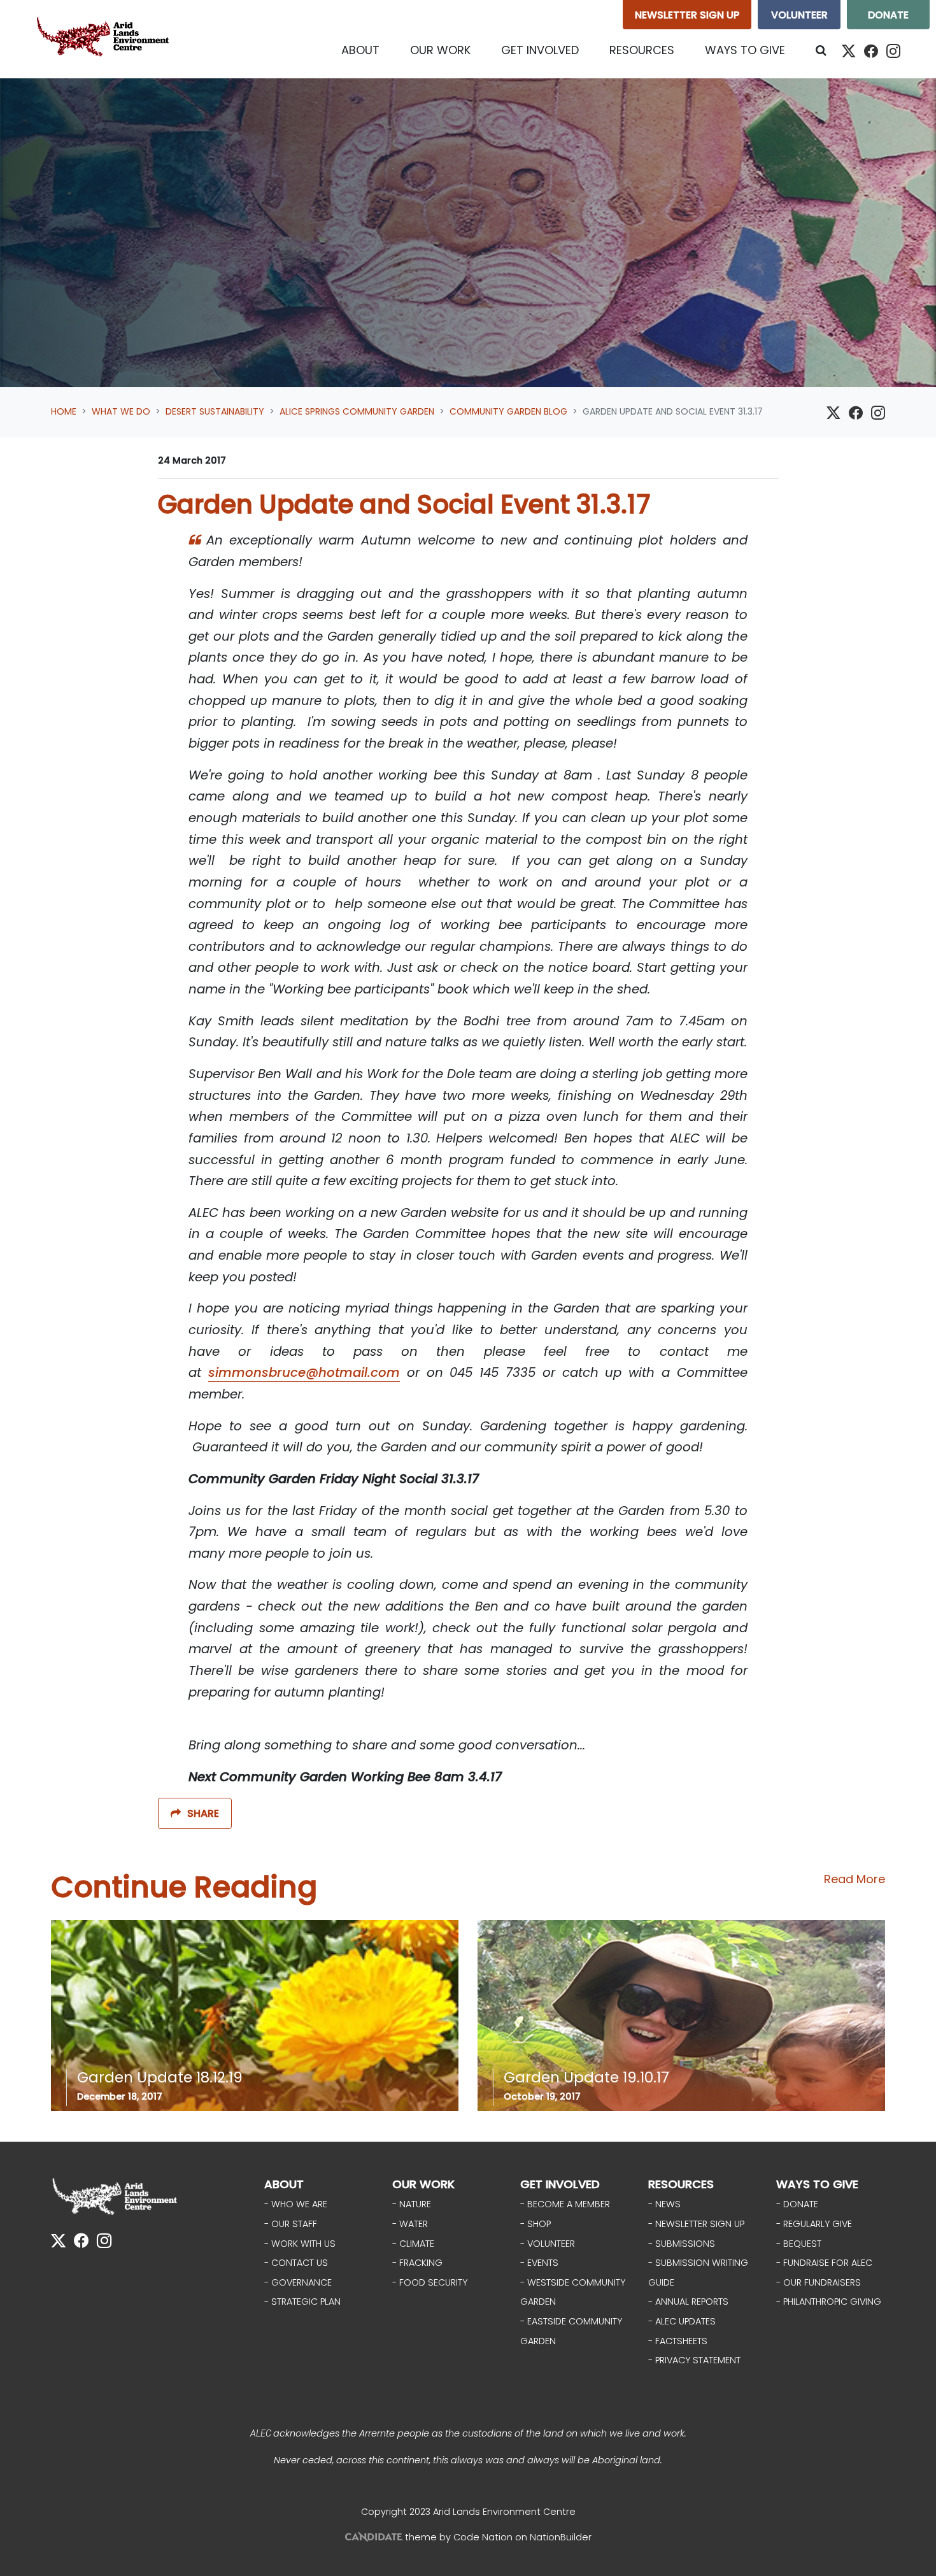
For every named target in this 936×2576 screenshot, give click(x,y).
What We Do (121, 411)
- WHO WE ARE (296, 2204)
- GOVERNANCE (298, 2282)
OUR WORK (423, 2184)
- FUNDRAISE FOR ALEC (824, 2263)
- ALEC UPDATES (682, 2321)
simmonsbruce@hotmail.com (304, 1372)
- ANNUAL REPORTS (688, 2302)
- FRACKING (417, 2263)
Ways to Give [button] (745, 50)
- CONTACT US (296, 2263)
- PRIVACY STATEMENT (694, 2360)
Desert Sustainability (215, 411)
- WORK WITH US (300, 2244)
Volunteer (799, 15)
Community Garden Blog (508, 411)
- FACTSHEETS (678, 2341)
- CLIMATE (413, 2244)
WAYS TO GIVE (817, 2184)
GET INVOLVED (560, 2184)
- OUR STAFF (291, 2224)
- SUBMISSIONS (682, 2244)
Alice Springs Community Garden (357, 411)
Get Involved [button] (540, 50)
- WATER (410, 2224)
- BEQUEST (799, 2244)
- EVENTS (539, 2263)
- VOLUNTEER (548, 2244)
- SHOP (535, 2224)
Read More (854, 1879)
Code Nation (483, 2537)
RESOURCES (681, 2184)
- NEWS (664, 2204)
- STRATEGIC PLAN (302, 2302)
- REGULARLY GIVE (814, 2224)
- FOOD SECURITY (430, 2282)
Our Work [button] (440, 50)
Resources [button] (642, 50)
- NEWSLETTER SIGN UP (696, 2224)
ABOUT (284, 2184)
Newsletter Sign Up (687, 15)
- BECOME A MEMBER (565, 2204)
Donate (888, 15)
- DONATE (797, 2204)
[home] (106, 39)
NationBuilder (561, 2537)
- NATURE (412, 2204)
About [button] (360, 50)
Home (64, 411)
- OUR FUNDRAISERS (819, 2282)
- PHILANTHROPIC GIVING (829, 2302)
